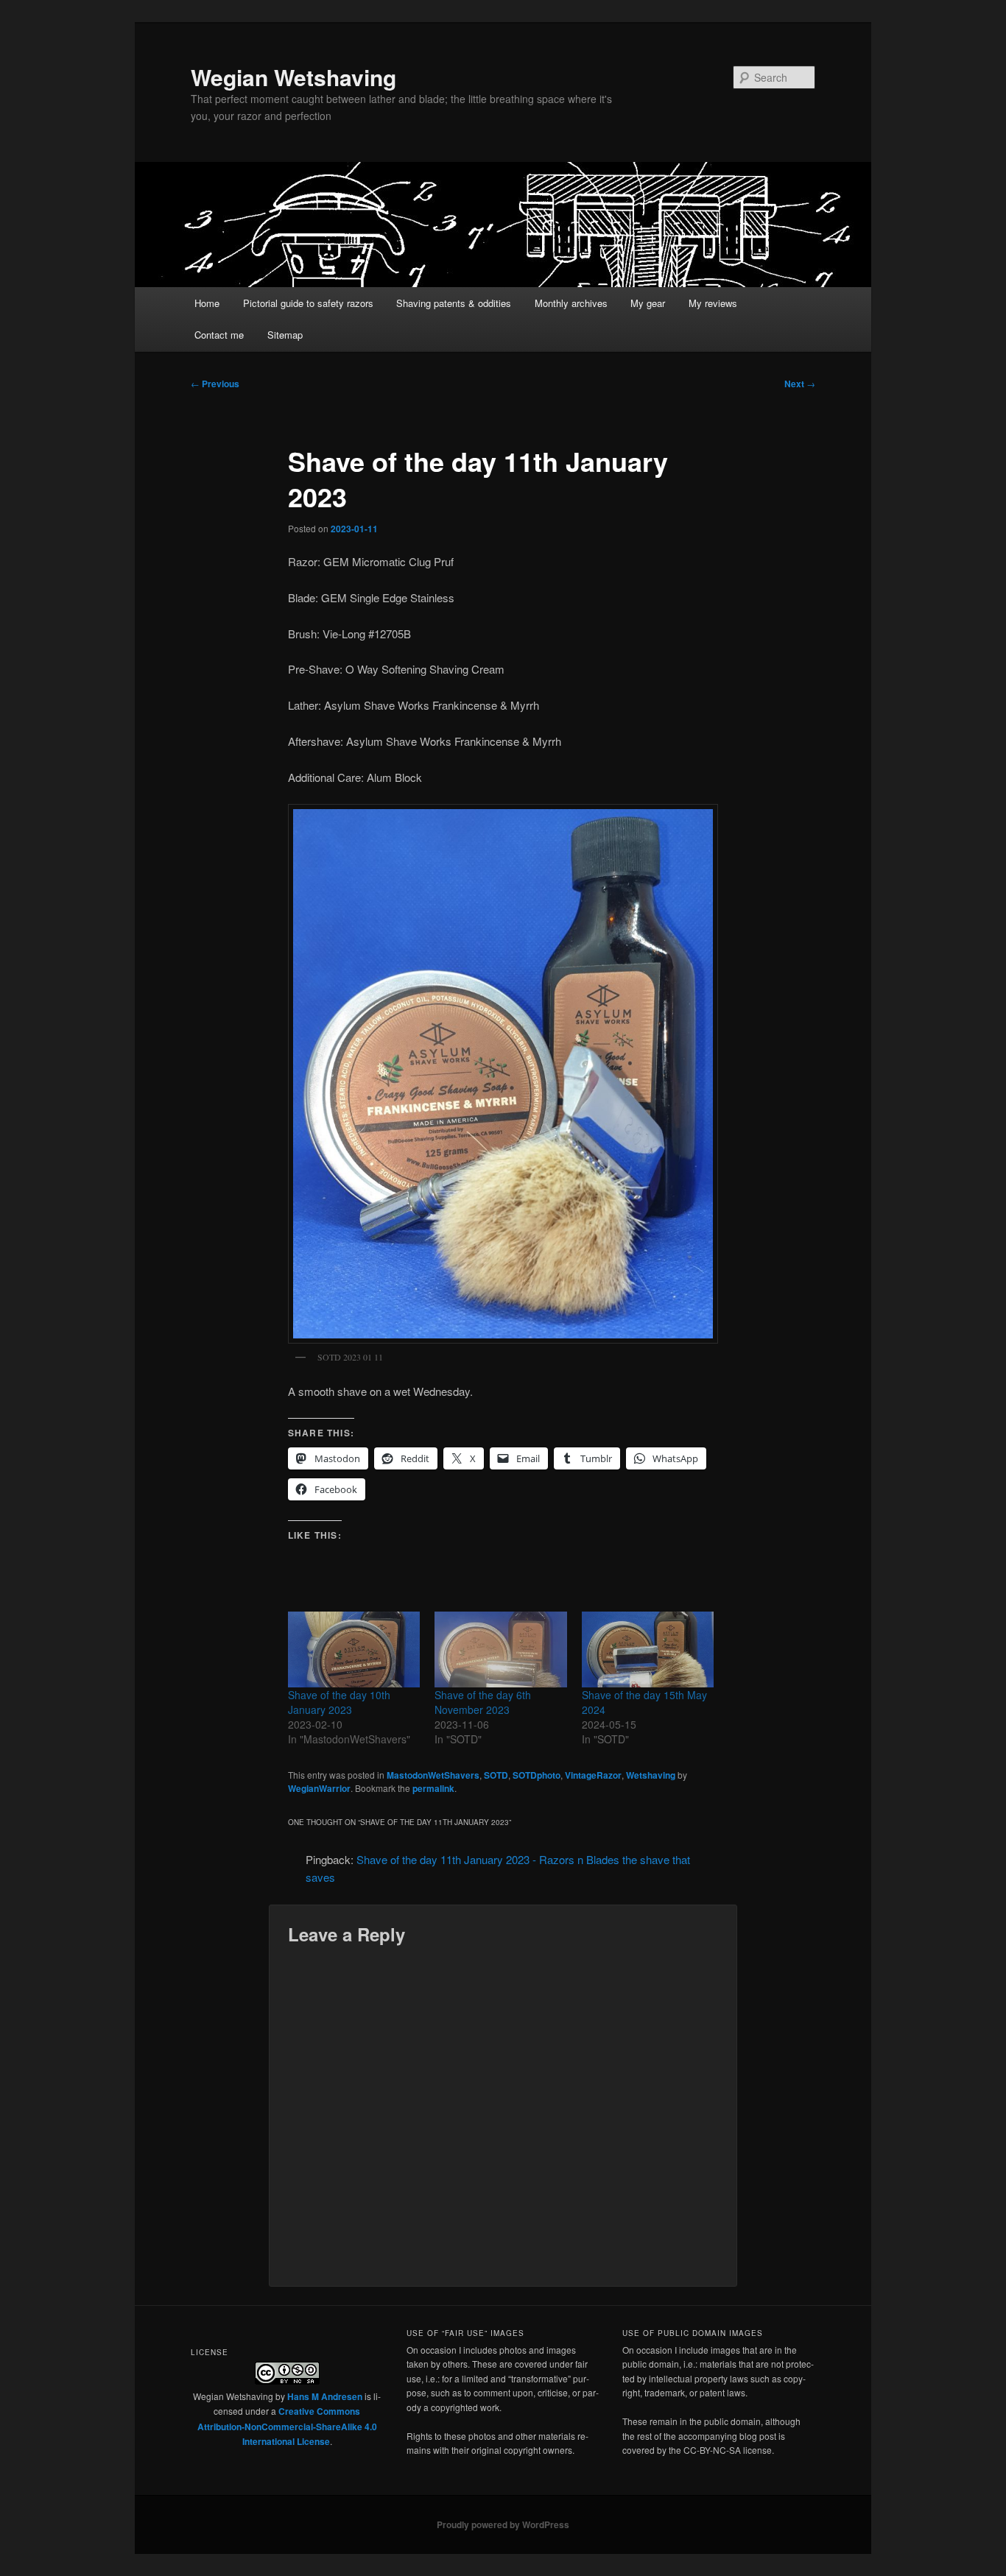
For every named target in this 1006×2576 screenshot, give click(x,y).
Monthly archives (571, 303)
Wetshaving (651, 1775)
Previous (215, 384)
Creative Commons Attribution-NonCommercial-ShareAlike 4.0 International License (287, 2426)
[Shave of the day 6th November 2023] (500, 1649)
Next (800, 384)
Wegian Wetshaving (293, 77)
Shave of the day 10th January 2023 (339, 1702)
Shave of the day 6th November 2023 (483, 1702)
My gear (648, 303)
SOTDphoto (537, 1775)
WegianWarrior (319, 1788)
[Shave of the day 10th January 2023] (354, 1649)
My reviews (713, 303)
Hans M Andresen (325, 2396)
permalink (433, 1788)
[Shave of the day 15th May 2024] (648, 1649)
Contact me (219, 335)
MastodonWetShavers (433, 1775)
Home (207, 303)
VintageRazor (593, 1775)
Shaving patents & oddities (454, 303)
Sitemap (285, 335)
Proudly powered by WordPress (503, 2524)
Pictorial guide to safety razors (308, 303)
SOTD (496, 1775)
